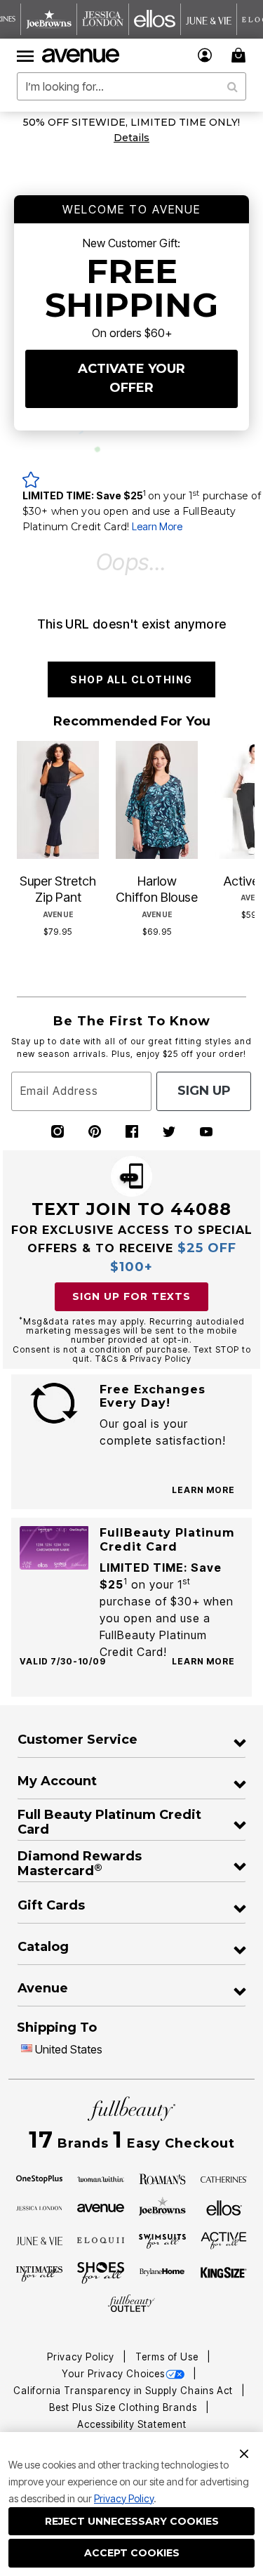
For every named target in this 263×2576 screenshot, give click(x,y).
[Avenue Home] (81, 55)
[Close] (244, 2452)
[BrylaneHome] (162, 2273)
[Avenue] (101, 2207)
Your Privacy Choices (113, 2374)
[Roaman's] (162, 2179)
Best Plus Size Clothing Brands (124, 2407)
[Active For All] (224, 2240)
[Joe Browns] (162, 2206)
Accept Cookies (132, 2553)
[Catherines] (224, 2179)
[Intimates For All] (40, 2273)
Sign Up (204, 1091)
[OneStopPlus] (40, 2179)
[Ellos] (224, 2207)
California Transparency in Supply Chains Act (124, 2391)
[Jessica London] (40, 2207)
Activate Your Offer (131, 378)
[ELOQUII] (101, 2239)
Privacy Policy (124, 2498)
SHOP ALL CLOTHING (131, 679)
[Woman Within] (101, 2179)
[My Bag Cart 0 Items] (241, 55)
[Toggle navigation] (25, 55)
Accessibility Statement (132, 2424)
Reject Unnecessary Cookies (132, 2521)
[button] (205, 55)
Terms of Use (168, 2357)
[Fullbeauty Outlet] (131, 2303)
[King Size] (224, 2273)
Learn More (157, 526)
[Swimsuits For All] (162, 2240)
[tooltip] (49, 19)
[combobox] (131, 86)
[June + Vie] (40, 2240)
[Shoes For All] (101, 2272)
